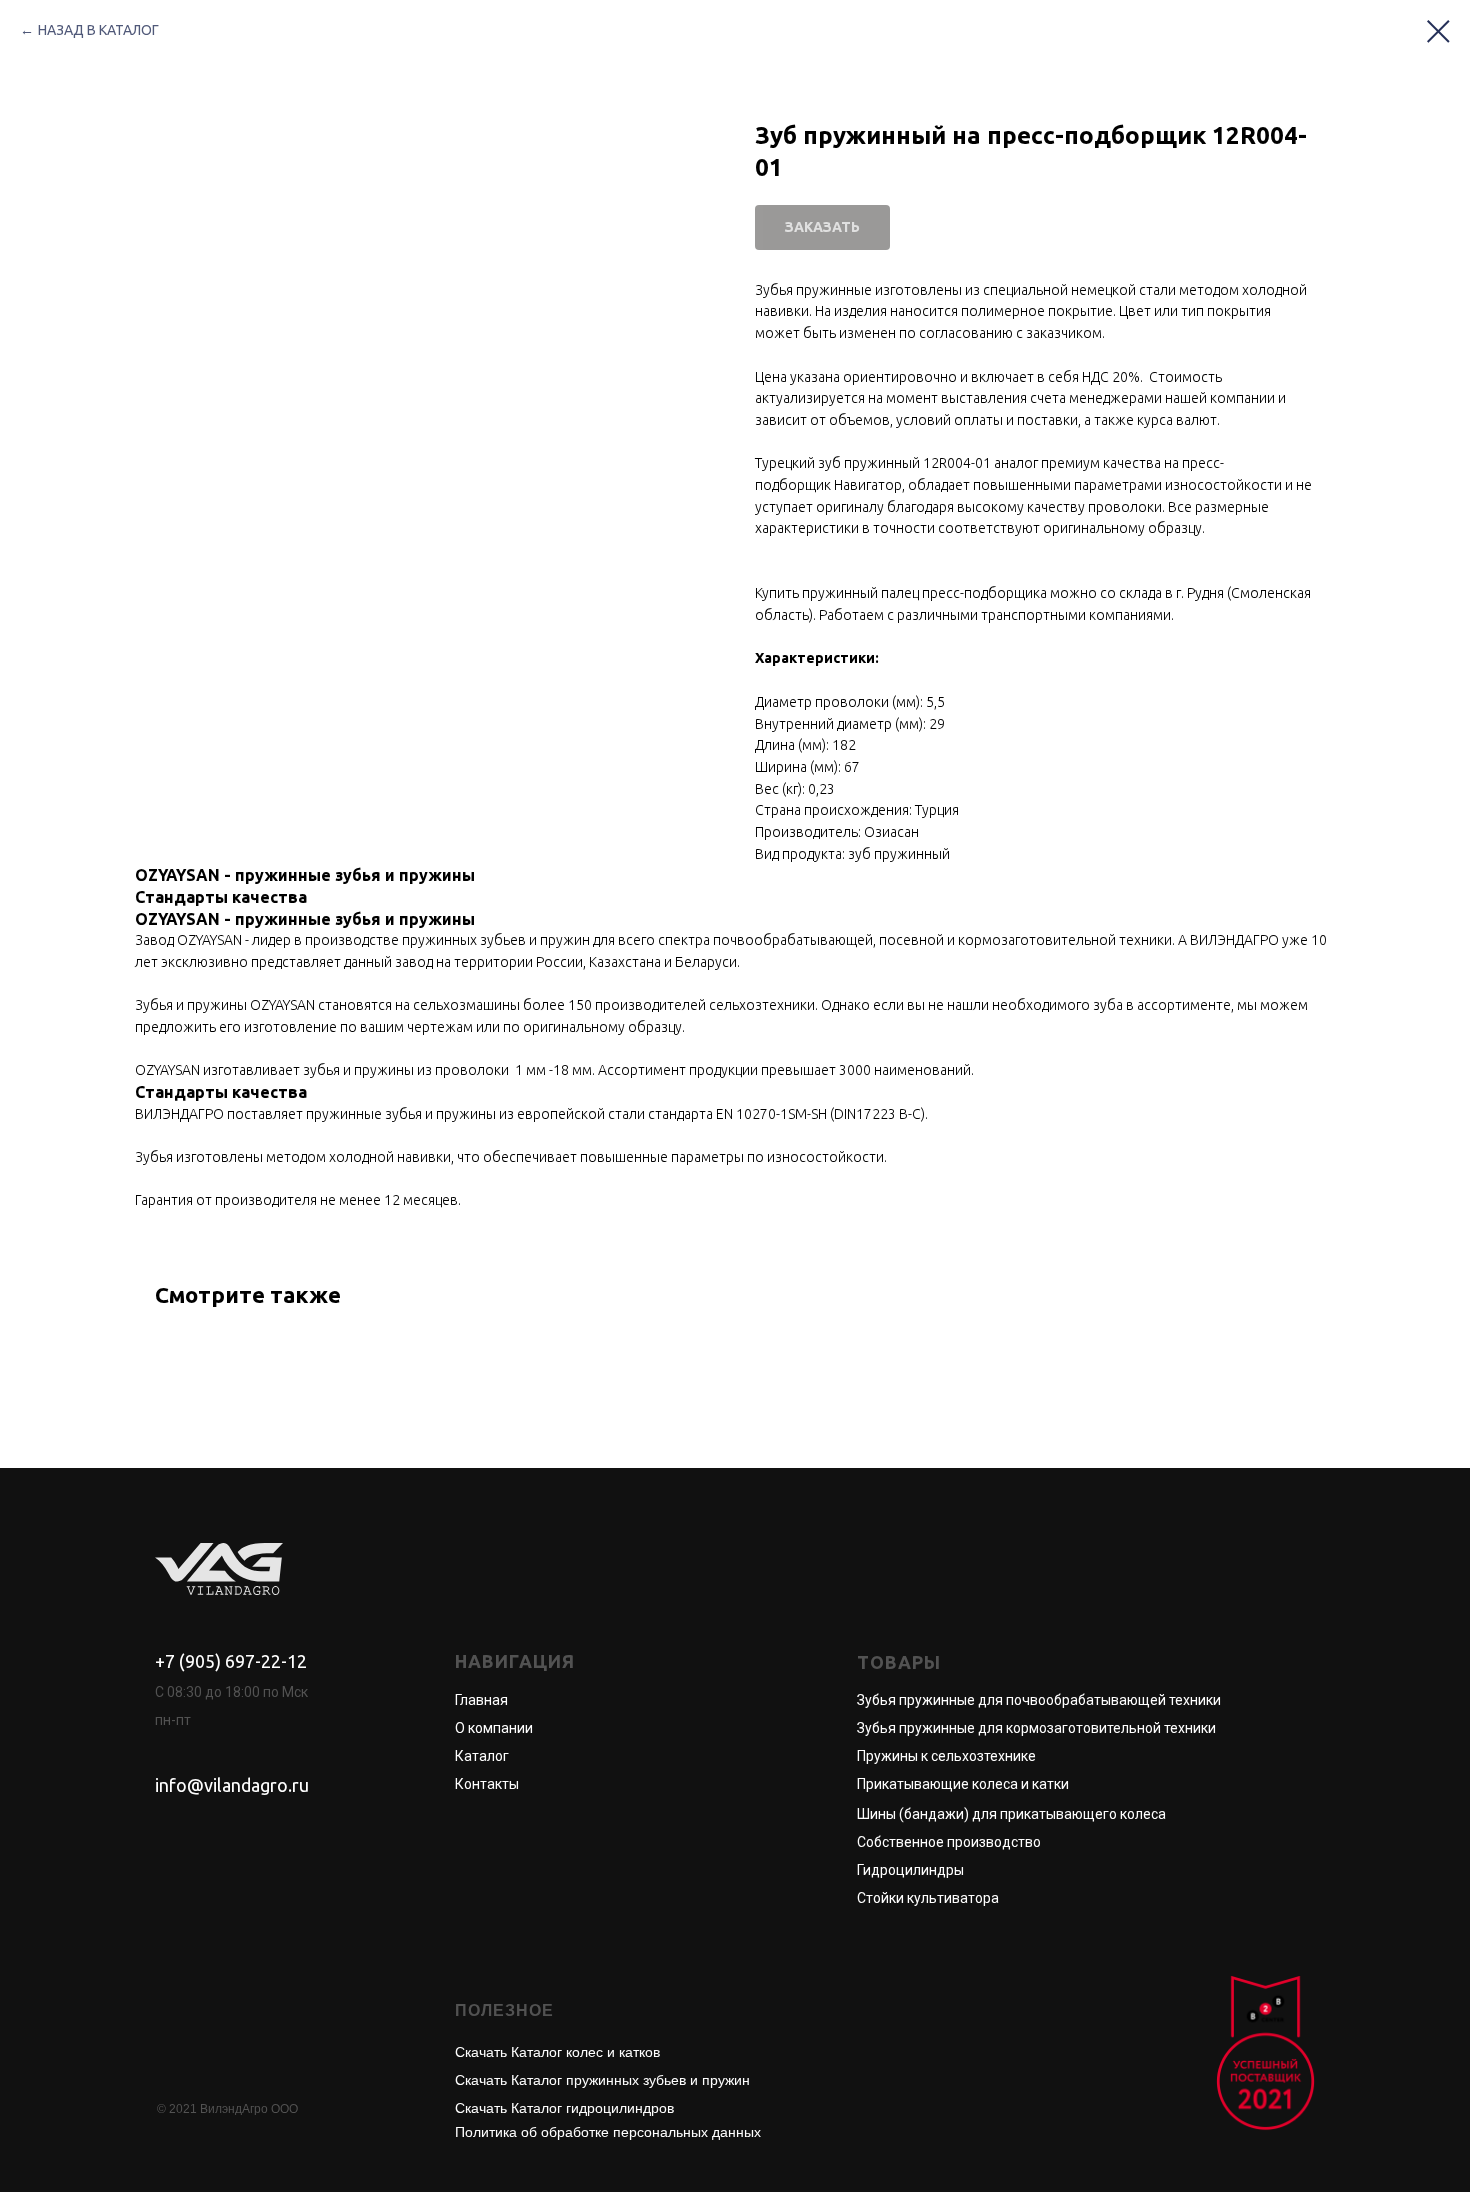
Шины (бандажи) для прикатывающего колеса (1011, 1814)
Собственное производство (949, 1842)
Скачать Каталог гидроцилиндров (564, 2108)
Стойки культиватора (928, 1898)
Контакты (487, 1784)
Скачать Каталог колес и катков (557, 2052)
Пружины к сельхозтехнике (946, 1756)
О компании (494, 1728)
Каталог (482, 1756)
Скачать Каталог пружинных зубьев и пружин (602, 2080)
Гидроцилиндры (910, 1870)
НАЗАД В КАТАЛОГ (98, 30)
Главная (481, 1700)
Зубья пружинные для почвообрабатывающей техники (1039, 1700)
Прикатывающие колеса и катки (963, 1784)
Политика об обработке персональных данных (608, 2132)
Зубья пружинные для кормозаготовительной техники (1036, 1728)
